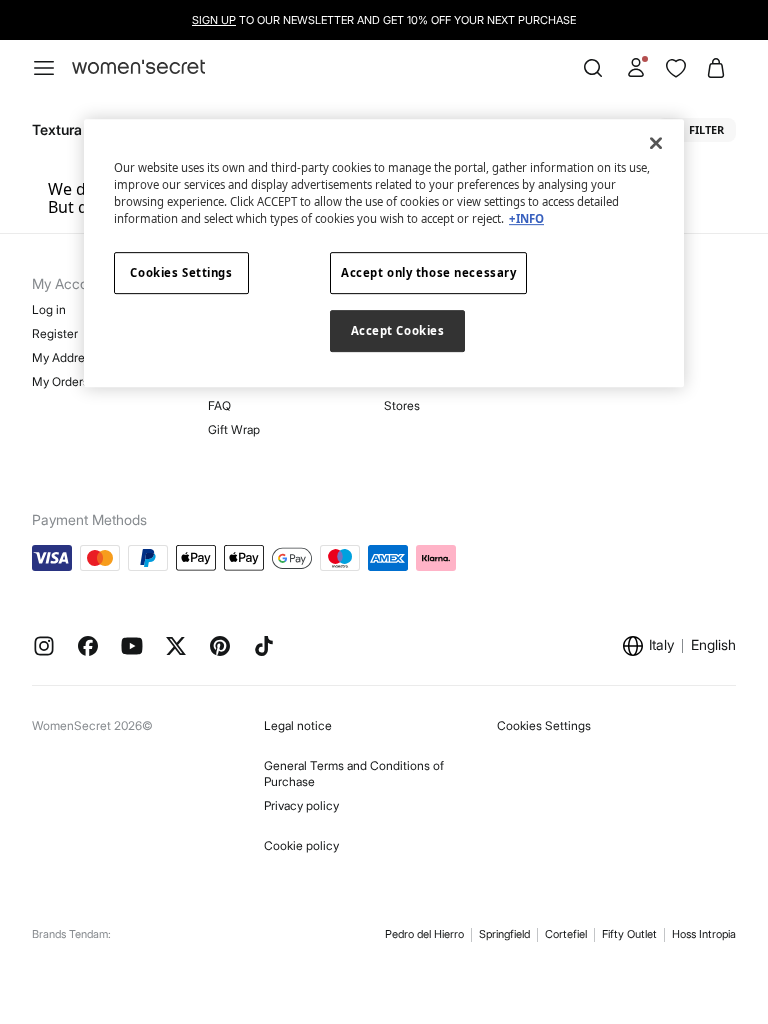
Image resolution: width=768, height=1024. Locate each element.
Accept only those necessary (428, 272)
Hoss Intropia (704, 934)
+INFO (526, 218)
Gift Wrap (234, 429)
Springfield (504, 934)
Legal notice (298, 725)
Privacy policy (301, 805)
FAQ (219, 405)
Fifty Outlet (629, 934)
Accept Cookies (398, 330)
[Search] (593, 68)
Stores (402, 405)
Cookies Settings (544, 725)
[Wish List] (676, 68)
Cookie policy (301, 845)
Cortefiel (566, 934)
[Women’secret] (138, 67)
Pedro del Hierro (424, 934)
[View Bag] (716, 68)
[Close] (656, 143)
